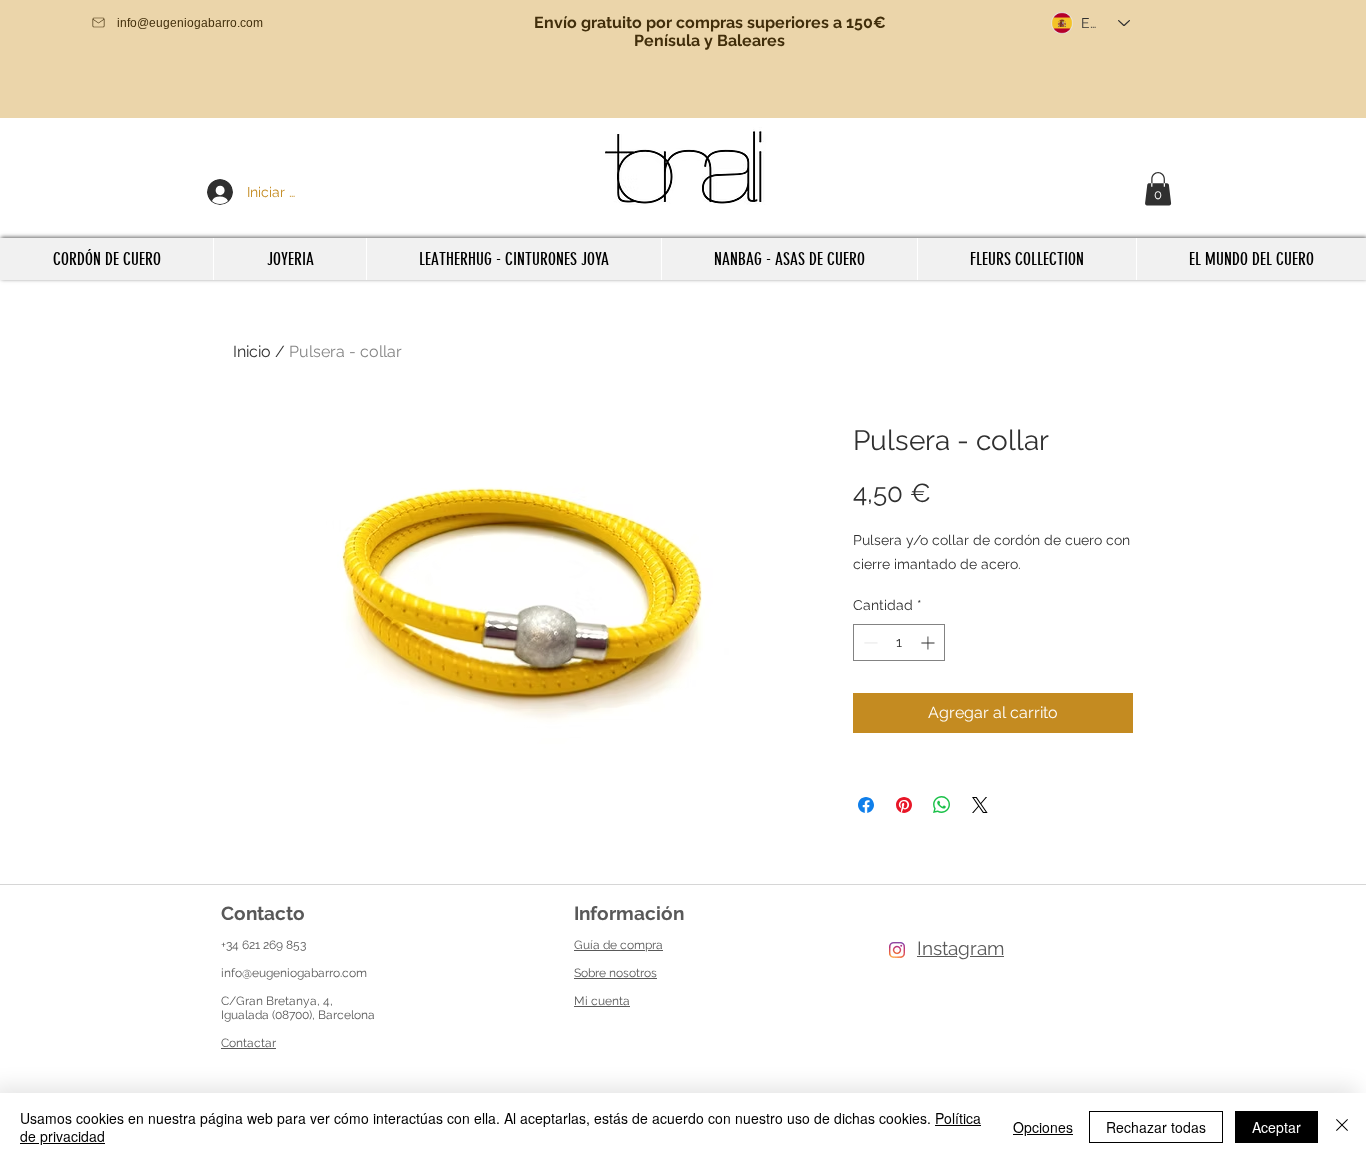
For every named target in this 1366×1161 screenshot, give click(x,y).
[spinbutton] (899, 642)
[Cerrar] (1342, 1127)
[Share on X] (980, 805)
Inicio (252, 351)
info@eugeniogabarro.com (294, 973)
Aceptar (1276, 1127)
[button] (1158, 188)
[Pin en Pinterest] (904, 805)
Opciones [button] (1043, 1127)
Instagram (960, 948)
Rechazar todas (1156, 1127)
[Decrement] (868, 642)
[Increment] (929, 642)
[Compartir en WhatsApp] (942, 805)
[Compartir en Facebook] (866, 805)
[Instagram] (897, 950)
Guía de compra (618, 945)
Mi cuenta (602, 1001)
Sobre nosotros (615, 973)
